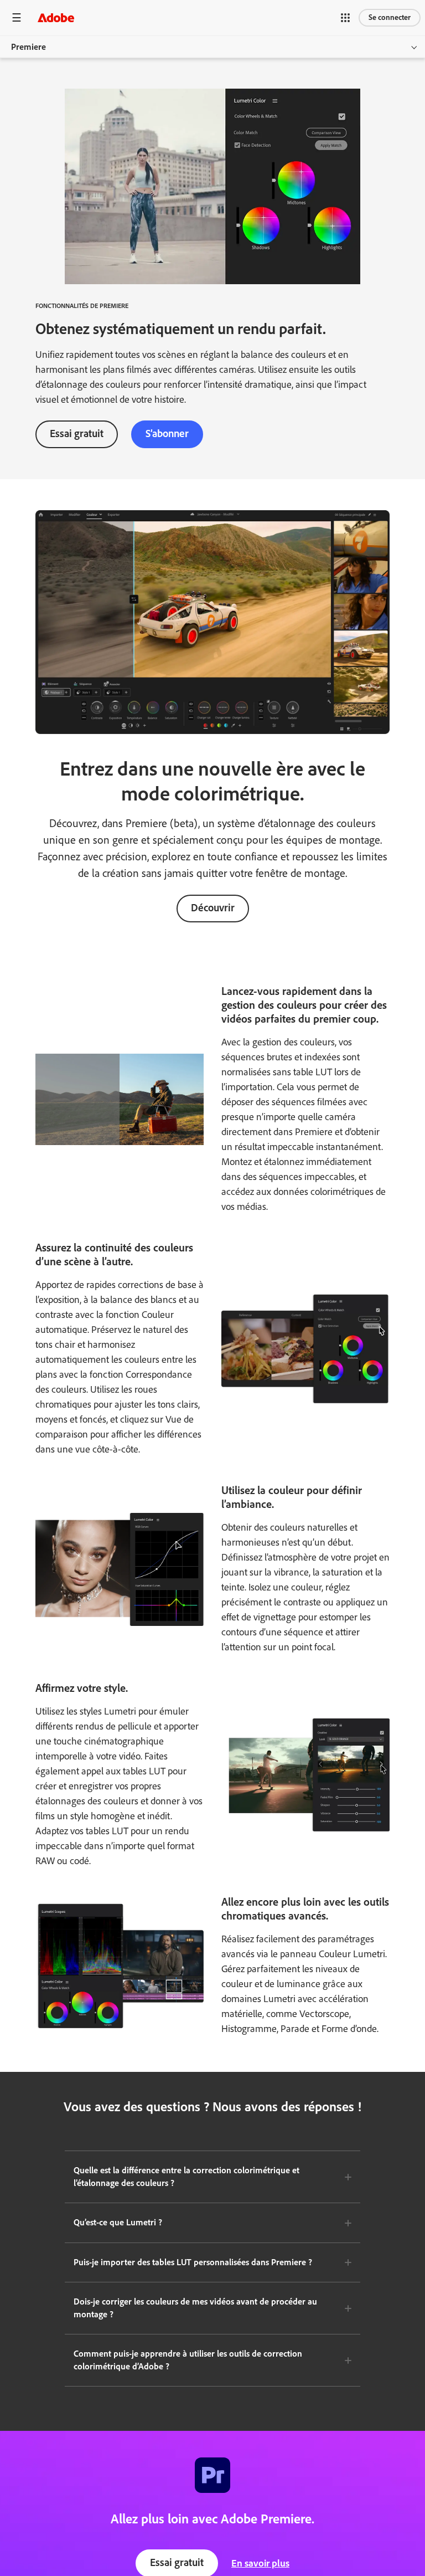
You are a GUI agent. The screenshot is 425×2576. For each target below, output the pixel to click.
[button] (345, 18)
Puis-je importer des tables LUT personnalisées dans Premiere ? (193, 2262)
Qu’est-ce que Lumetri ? (118, 2222)
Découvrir (213, 908)
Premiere (28, 47)
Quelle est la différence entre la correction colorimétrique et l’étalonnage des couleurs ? (186, 2177)
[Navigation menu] (17, 17)
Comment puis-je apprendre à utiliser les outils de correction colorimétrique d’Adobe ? (188, 2360)
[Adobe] (56, 17)
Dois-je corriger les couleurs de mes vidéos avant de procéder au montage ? (195, 2308)
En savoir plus (260, 2563)
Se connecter (390, 17)
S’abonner (167, 433)
